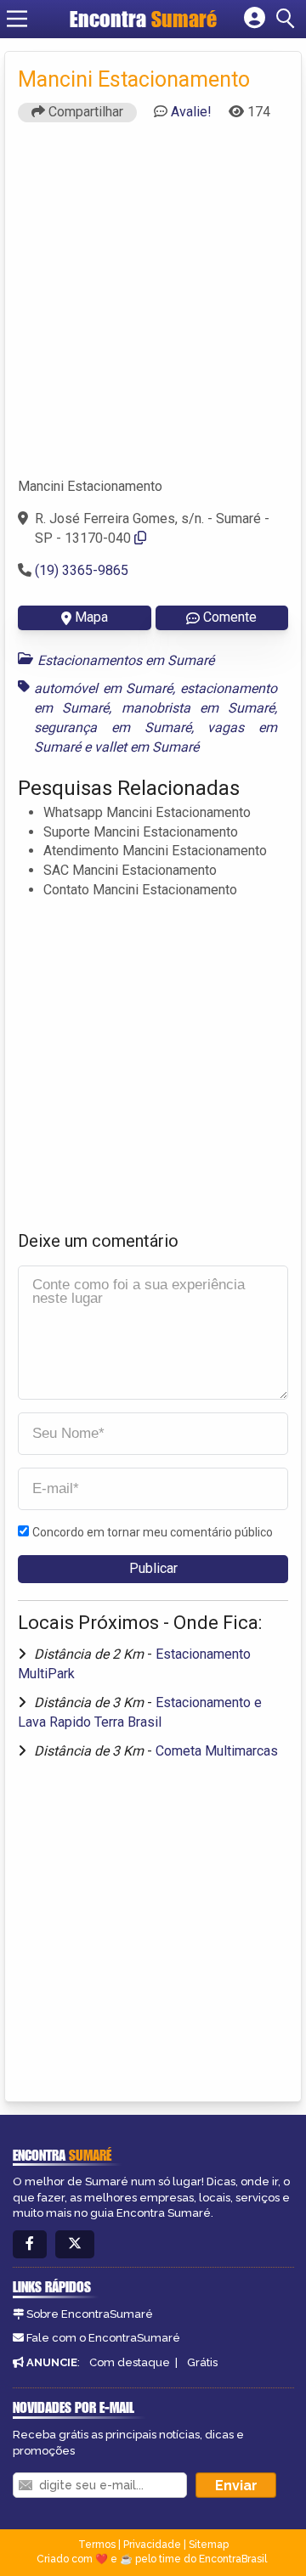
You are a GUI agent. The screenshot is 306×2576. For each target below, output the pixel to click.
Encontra (143, 19)
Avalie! (191, 112)
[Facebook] (30, 2244)
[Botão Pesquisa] (288, 19)
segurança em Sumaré (113, 727)
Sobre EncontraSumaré (90, 2314)
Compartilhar (84, 112)
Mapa (91, 617)
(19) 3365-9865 (82, 570)
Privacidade (152, 2545)
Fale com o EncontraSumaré (103, 2338)
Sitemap (209, 2545)
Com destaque (130, 2362)
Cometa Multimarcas (217, 1751)
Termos (97, 2545)
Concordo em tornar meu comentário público (153, 1532)
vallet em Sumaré (147, 747)
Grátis (202, 2362)
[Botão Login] (255, 19)
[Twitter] (75, 2244)
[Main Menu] (17, 19)
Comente (230, 617)
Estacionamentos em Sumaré (126, 660)
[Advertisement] (153, 307)
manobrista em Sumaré (198, 708)
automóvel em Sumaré (103, 688)
